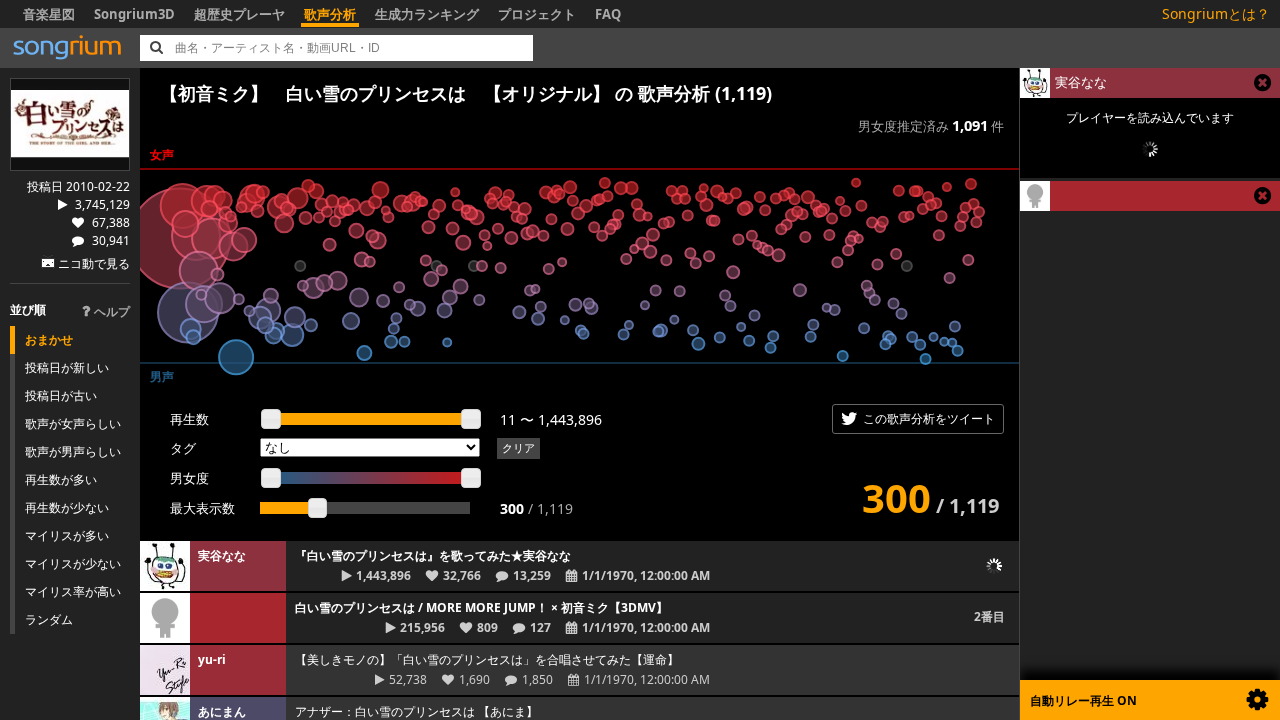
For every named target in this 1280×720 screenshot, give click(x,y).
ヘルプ (112, 311)
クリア (518, 448)
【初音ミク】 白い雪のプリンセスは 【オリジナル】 (385, 93)
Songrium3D (134, 14)
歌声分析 (330, 14)
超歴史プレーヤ (239, 14)
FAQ (608, 14)
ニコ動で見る (94, 263)
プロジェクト (537, 14)
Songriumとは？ (1216, 13)
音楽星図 (49, 14)
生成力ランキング (427, 14)
